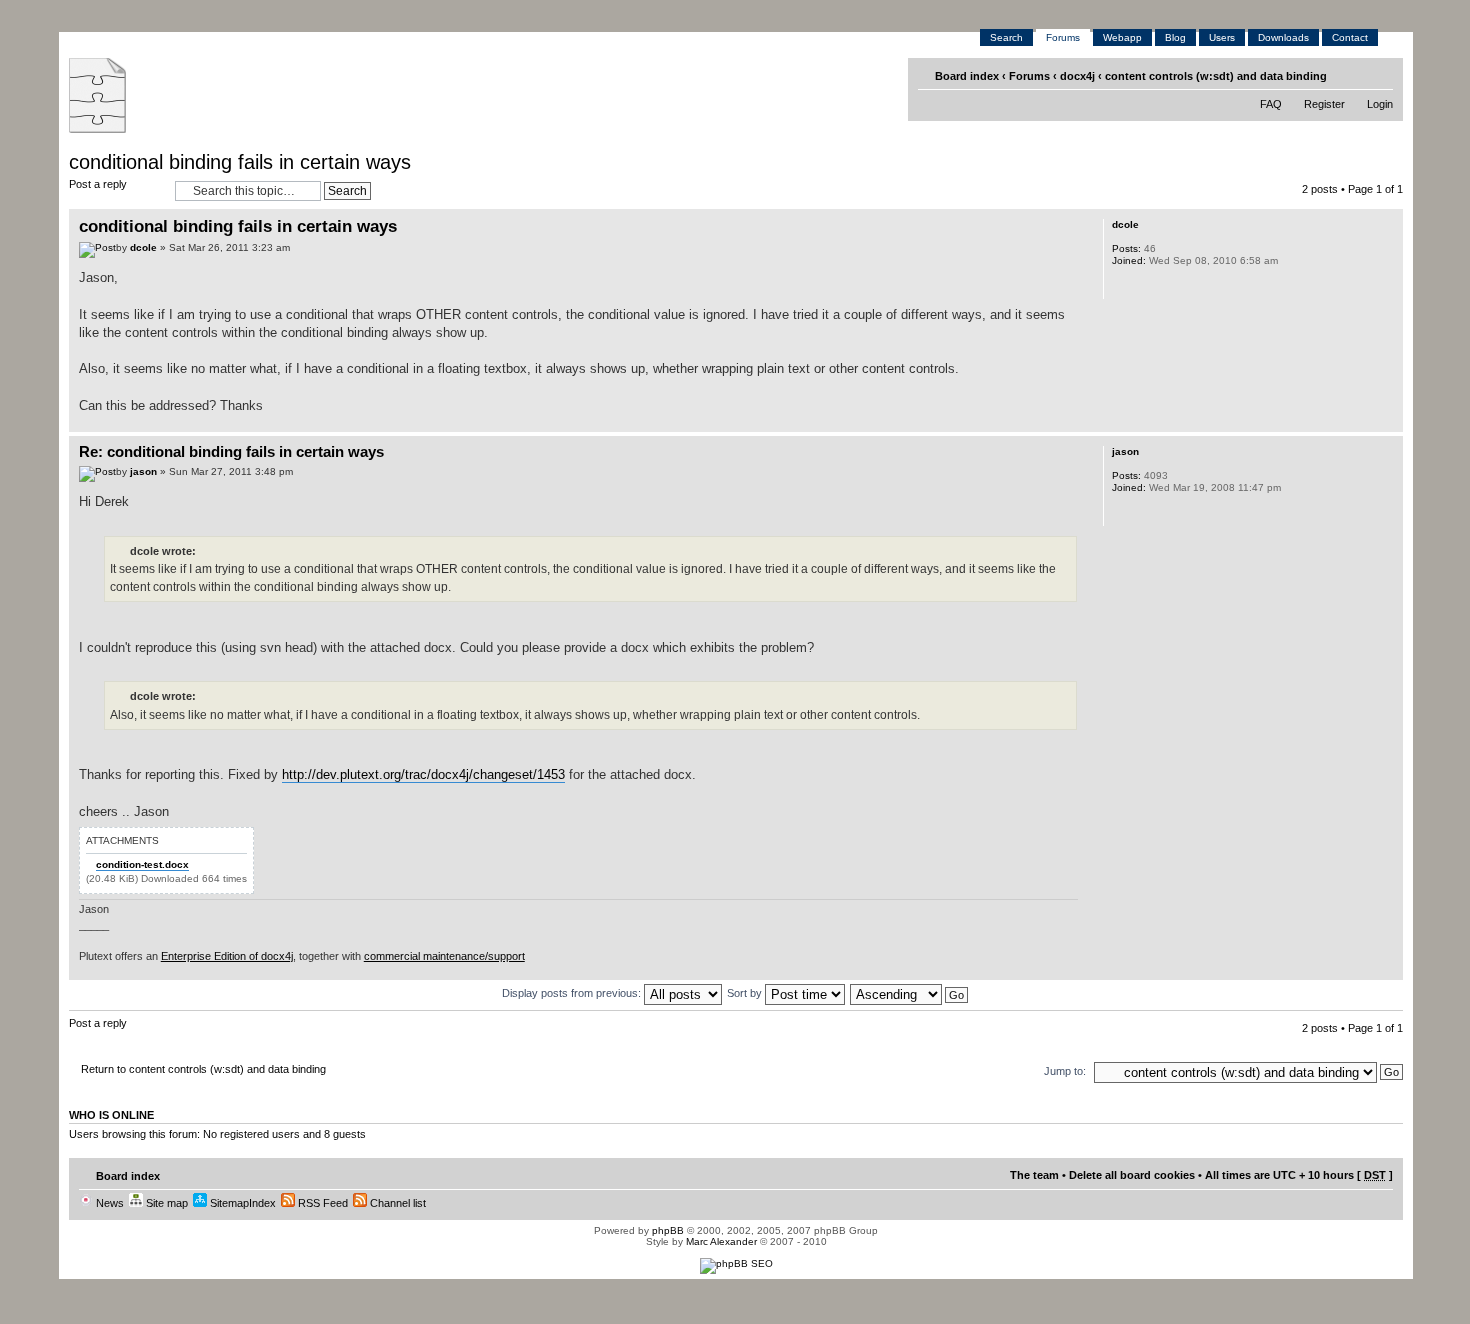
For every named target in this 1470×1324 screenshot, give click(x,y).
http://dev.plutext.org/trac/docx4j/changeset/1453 (423, 774)
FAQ (1271, 104)
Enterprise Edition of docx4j (227, 956)
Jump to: (1065, 1071)
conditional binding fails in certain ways (240, 162)
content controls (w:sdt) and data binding (1216, 76)
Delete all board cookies (1132, 1175)
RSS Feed (321, 1203)
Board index (967, 76)
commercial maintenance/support (444, 956)
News (108, 1203)
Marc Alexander (721, 1241)
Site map (165, 1203)
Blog (1175, 37)
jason (143, 471)
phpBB (668, 1230)
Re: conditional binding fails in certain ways (231, 451)
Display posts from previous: (573, 993)
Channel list (396, 1203)
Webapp (1122, 37)
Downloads (1283, 37)
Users (1222, 37)
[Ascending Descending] (910, 993)
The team (1034, 1175)
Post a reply (98, 184)
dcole (143, 247)
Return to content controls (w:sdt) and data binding (203, 1069)
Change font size (1380, 75)
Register (1324, 104)
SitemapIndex (241, 1203)
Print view (1349, 75)
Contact (1350, 37)
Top (1387, 421)
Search (1006, 37)
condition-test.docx (142, 864)
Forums (1063, 37)
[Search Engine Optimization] (736, 1263)
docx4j (1077, 76)
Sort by (746, 993)
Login (1380, 104)
